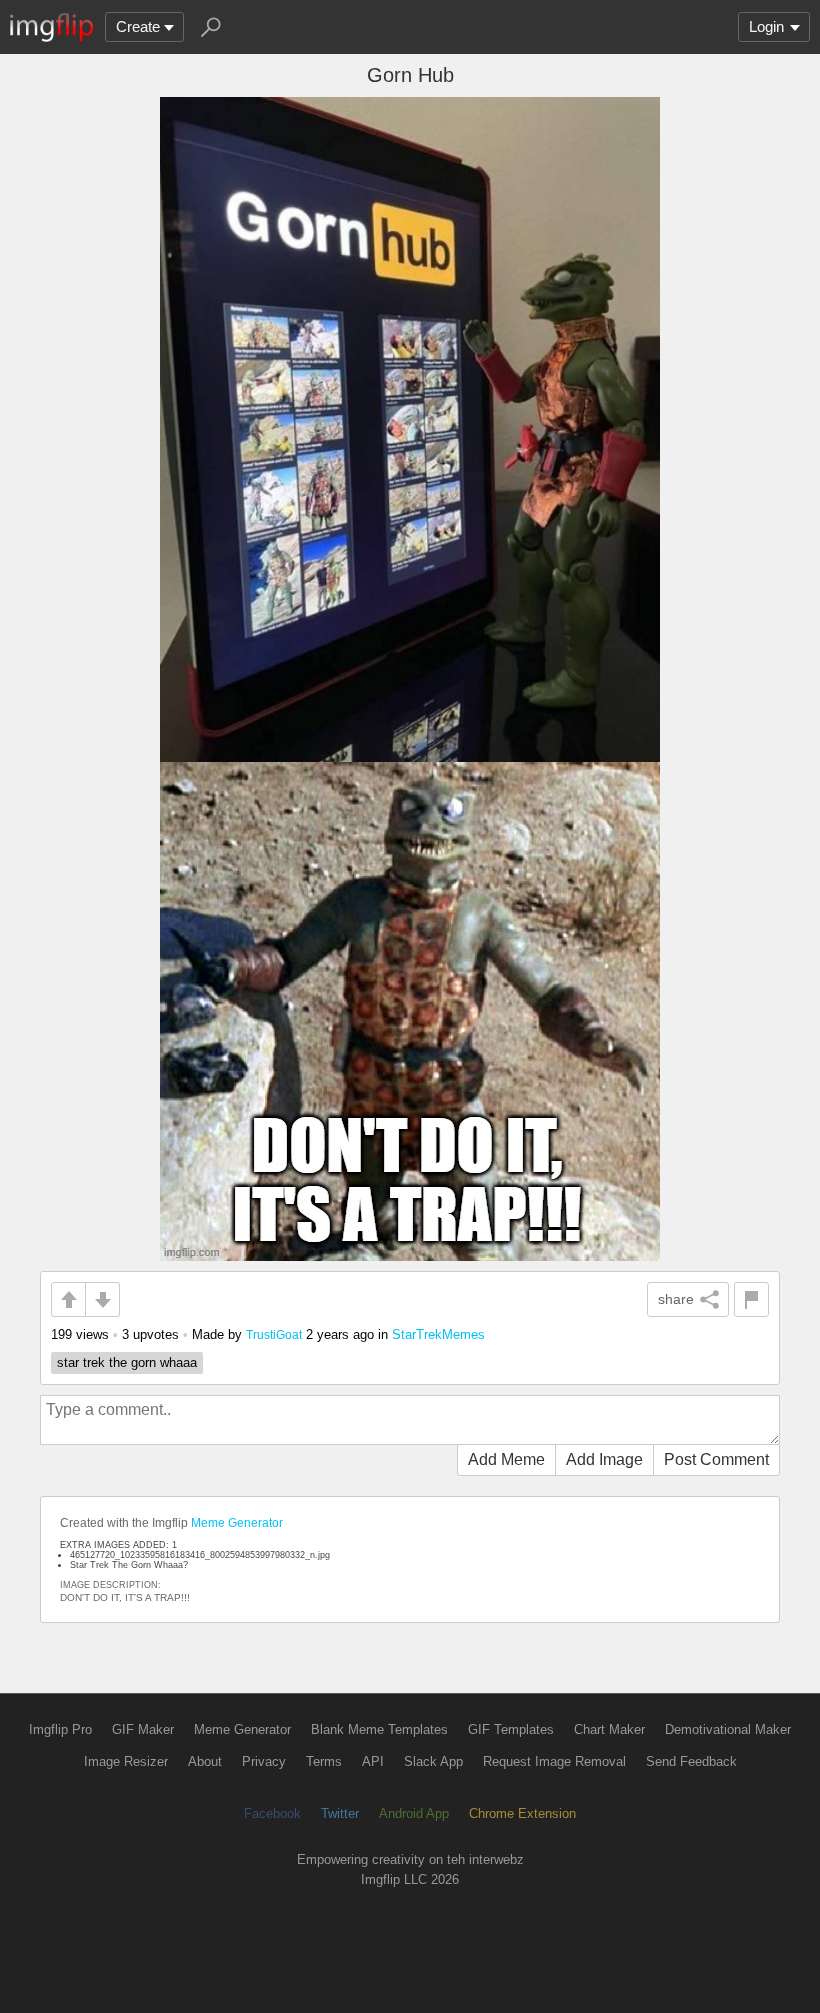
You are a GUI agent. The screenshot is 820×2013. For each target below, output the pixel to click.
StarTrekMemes (438, 1334)
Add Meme (506, 1459)
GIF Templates (511, 1729)
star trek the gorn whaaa (127, 1362)
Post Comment (716, 1459)
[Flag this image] (751, 1299)
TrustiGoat (274, 1334)
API (373, 1761)
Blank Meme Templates (379, 1729)
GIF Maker (143, 1729)
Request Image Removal (554, 1761)
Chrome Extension (522, 1813)
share (676, 1299)
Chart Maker (609, 1729)
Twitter (340, 1813)
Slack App (433, 1761)
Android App (414, 1813)
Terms (324, 1761)
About (205, 1761)
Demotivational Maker (728, 1729)
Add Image (604, 1459)
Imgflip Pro (60, 1729)
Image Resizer (126, 1761)
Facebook (272, 1813)
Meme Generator (237, 1523)
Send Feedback (691, 1761)
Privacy (264, 1761)
